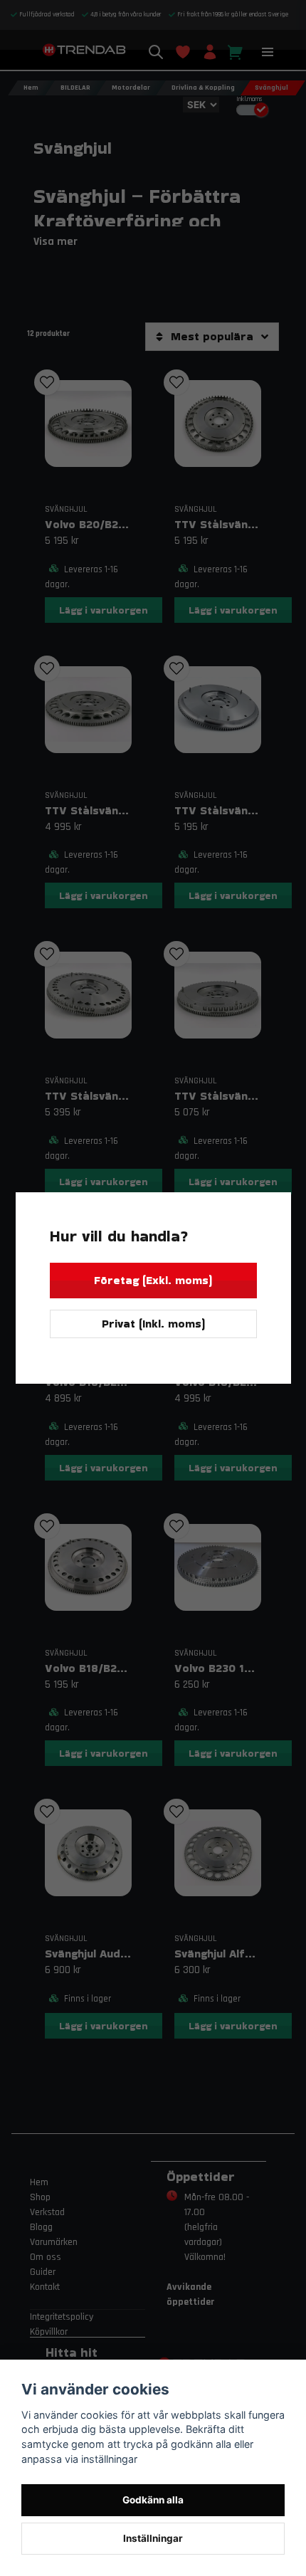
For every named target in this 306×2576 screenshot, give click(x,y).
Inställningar (153, 2538)
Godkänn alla (153, 2500)
